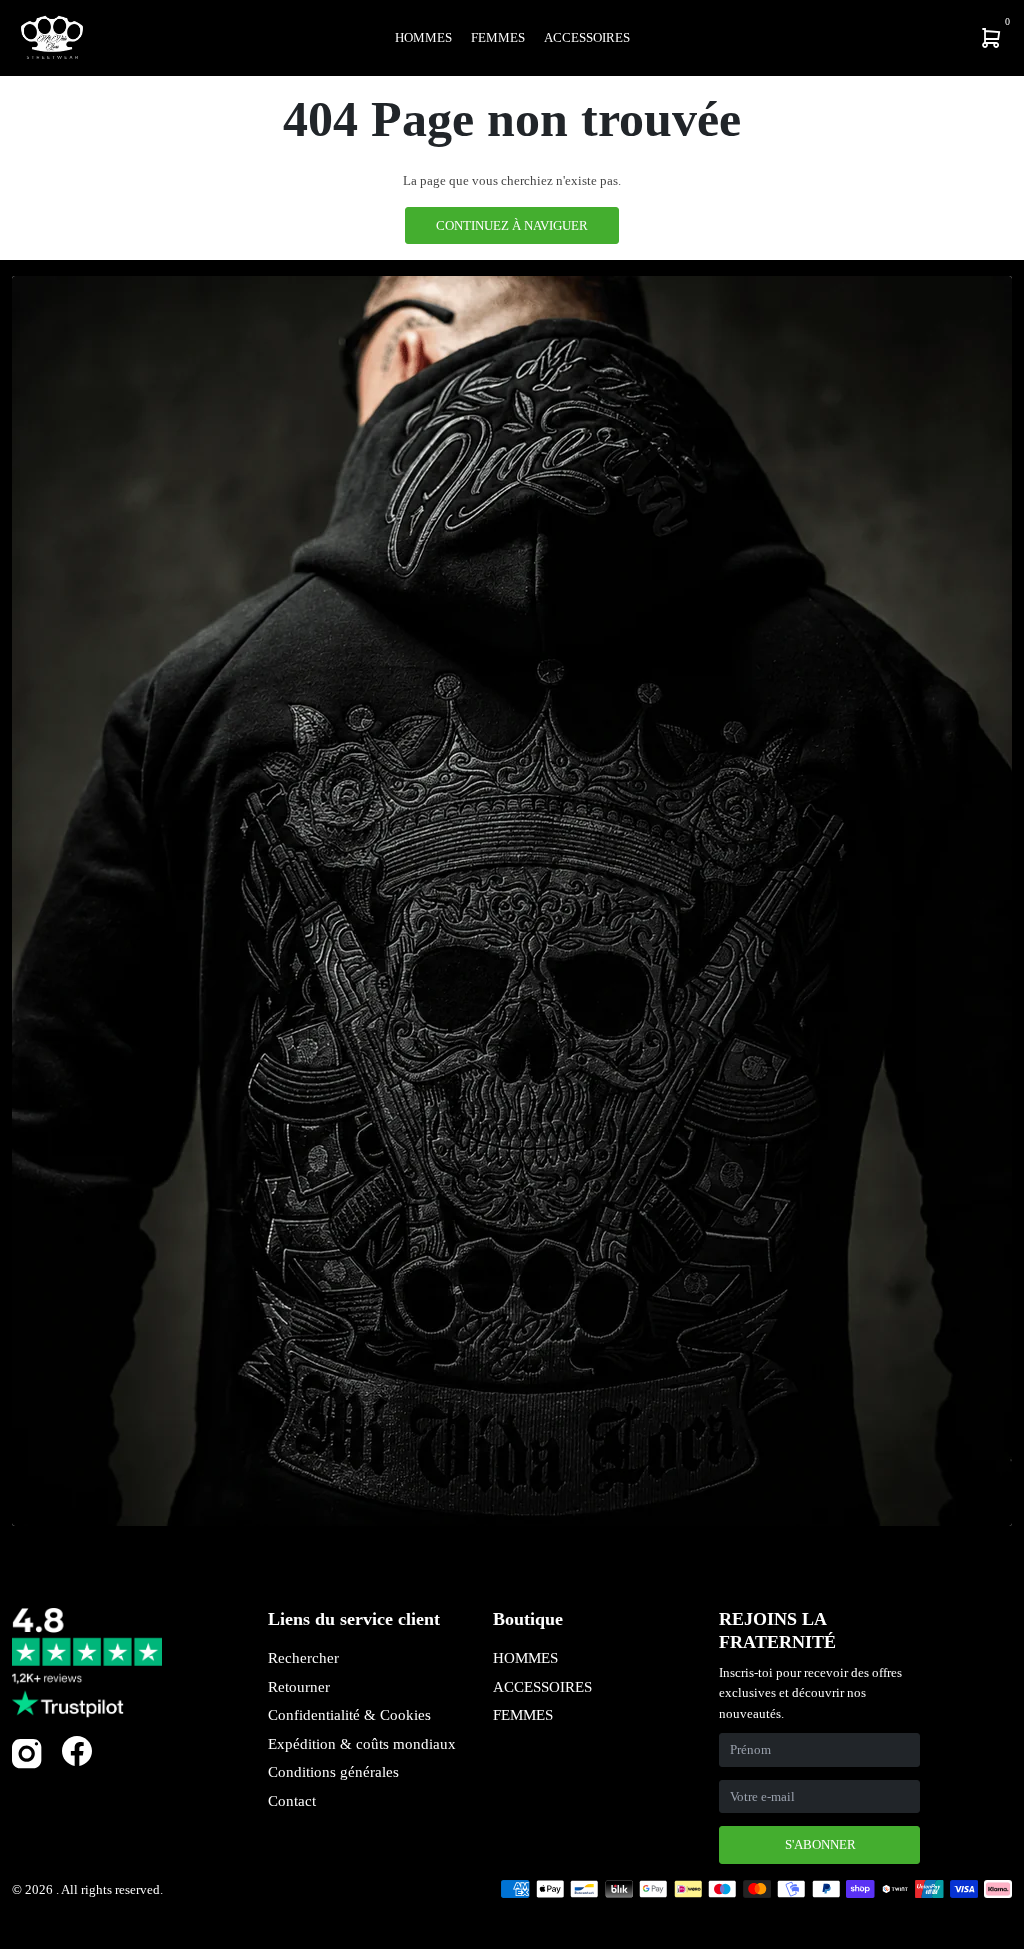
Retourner (299, 1687)
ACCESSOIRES (542, 1687)
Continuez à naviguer (512, 225)
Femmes (498, 37)
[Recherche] (860, 38)
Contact (292, 1801)
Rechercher (303, 1658)
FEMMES (523, 1715)
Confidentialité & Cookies (349, 1715)
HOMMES (525, 1658)
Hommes (423, 37)
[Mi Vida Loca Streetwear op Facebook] (77, 1751)
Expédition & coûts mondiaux (362, 1744)
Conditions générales (333, 1772)
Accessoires (587, 37)
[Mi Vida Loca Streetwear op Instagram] (27, 1764)
